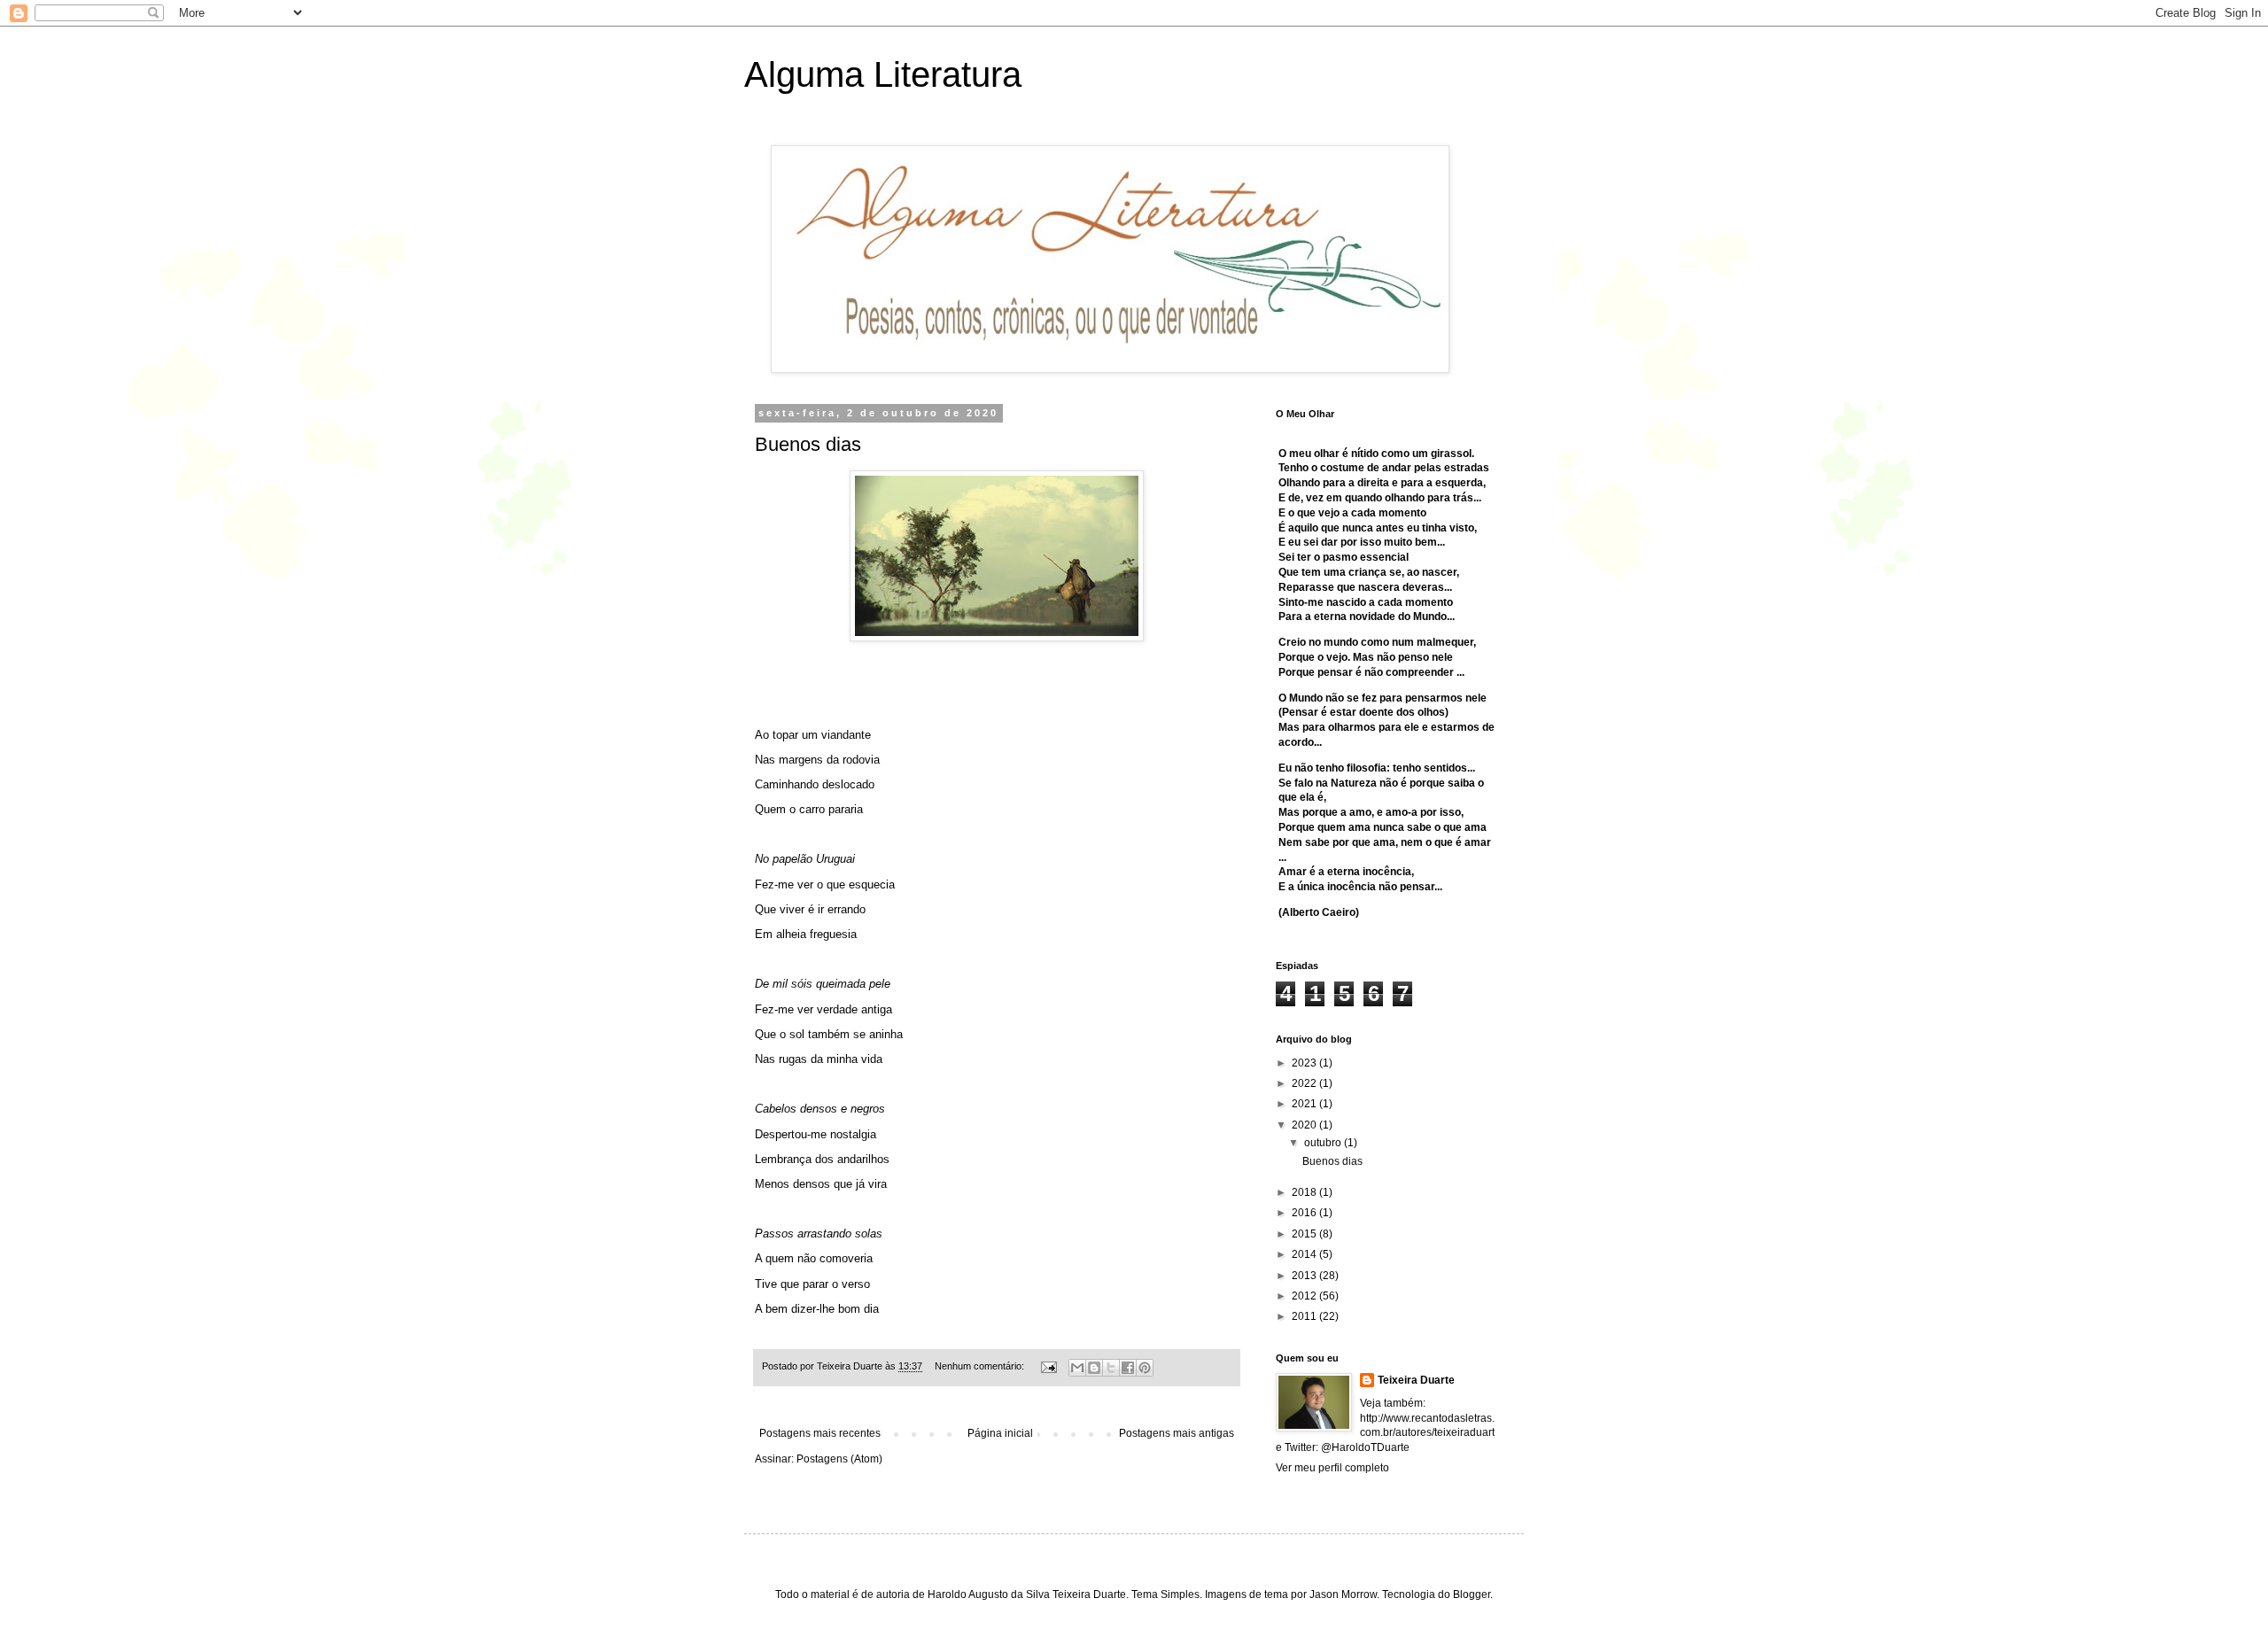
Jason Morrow (1343, 1594)
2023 (1305, 1063)
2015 (1305, 1234)
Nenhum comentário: (981, 1366)
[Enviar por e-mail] (1077, 1368)
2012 (1305, 1296)
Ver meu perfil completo (1332, 1468)
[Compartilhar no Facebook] (1128, 1368)
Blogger (1472, 1594)
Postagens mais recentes (820, 1433)
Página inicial (1000, 1433)
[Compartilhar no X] (1111, 1368)
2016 (1305, 1213)
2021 (1305, 1104)
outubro (1324, 1143)
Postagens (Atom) (839, 1459)
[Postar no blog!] (1094, 1368)
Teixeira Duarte (1416, 1380)
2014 (1305, 1254)
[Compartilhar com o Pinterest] (1145, 1368)
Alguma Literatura (883, 74)
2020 (1305, 1125)
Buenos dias (808, 444)
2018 (1305, 1192)
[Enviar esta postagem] (1048, 1366)
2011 (1305, 1316)
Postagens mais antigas (1177, 1433)
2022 (1305, 1083)
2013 (1305, 1276)
